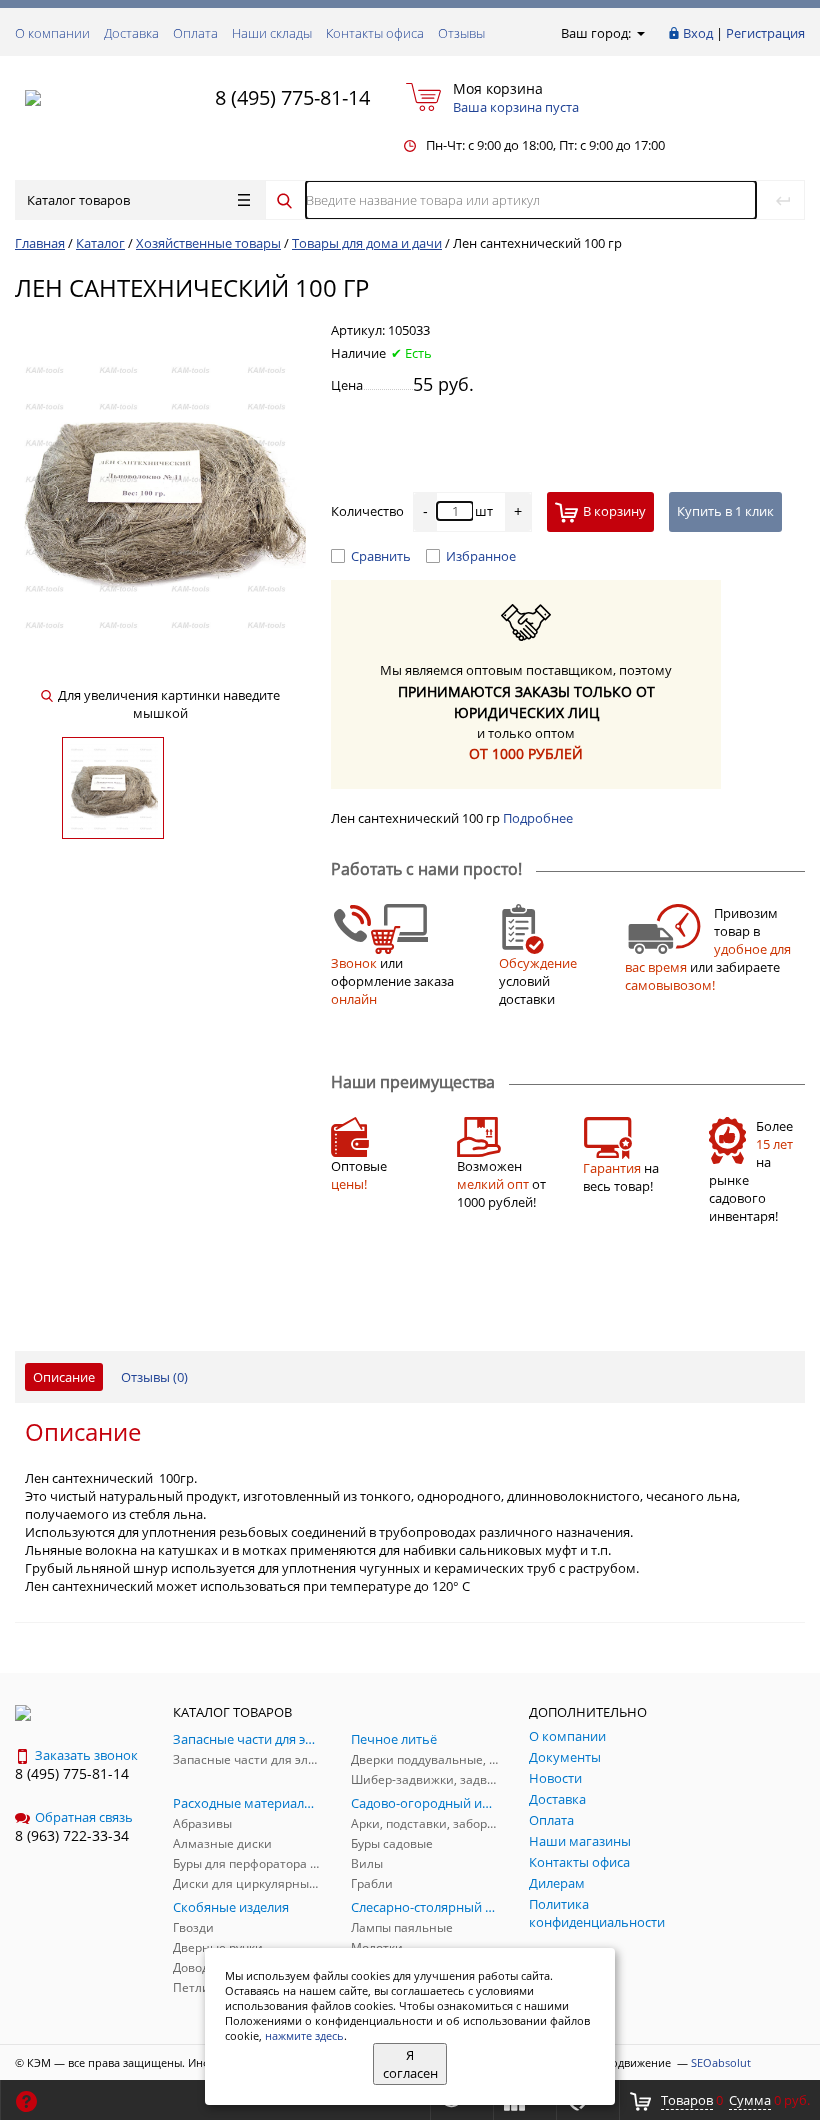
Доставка (131, 33)
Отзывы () (154, 1377)
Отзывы (461, 33)
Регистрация (765, 33)
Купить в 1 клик (725, 511)
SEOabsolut (721, 2062)
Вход (698, 33)
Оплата (195, 33)
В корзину (614, 511)
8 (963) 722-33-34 (72, 1835)
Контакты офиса (375, 33)
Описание (64, 1377)
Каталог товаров (78, 200)
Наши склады (272, 33)
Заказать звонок (86, 1755)
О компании (52, 33)
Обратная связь (84, 1817)
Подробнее (538, 818)
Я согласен (410, 2064)
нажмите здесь (304, 2035)
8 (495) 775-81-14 (292, 97)
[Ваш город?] (639, 33)
